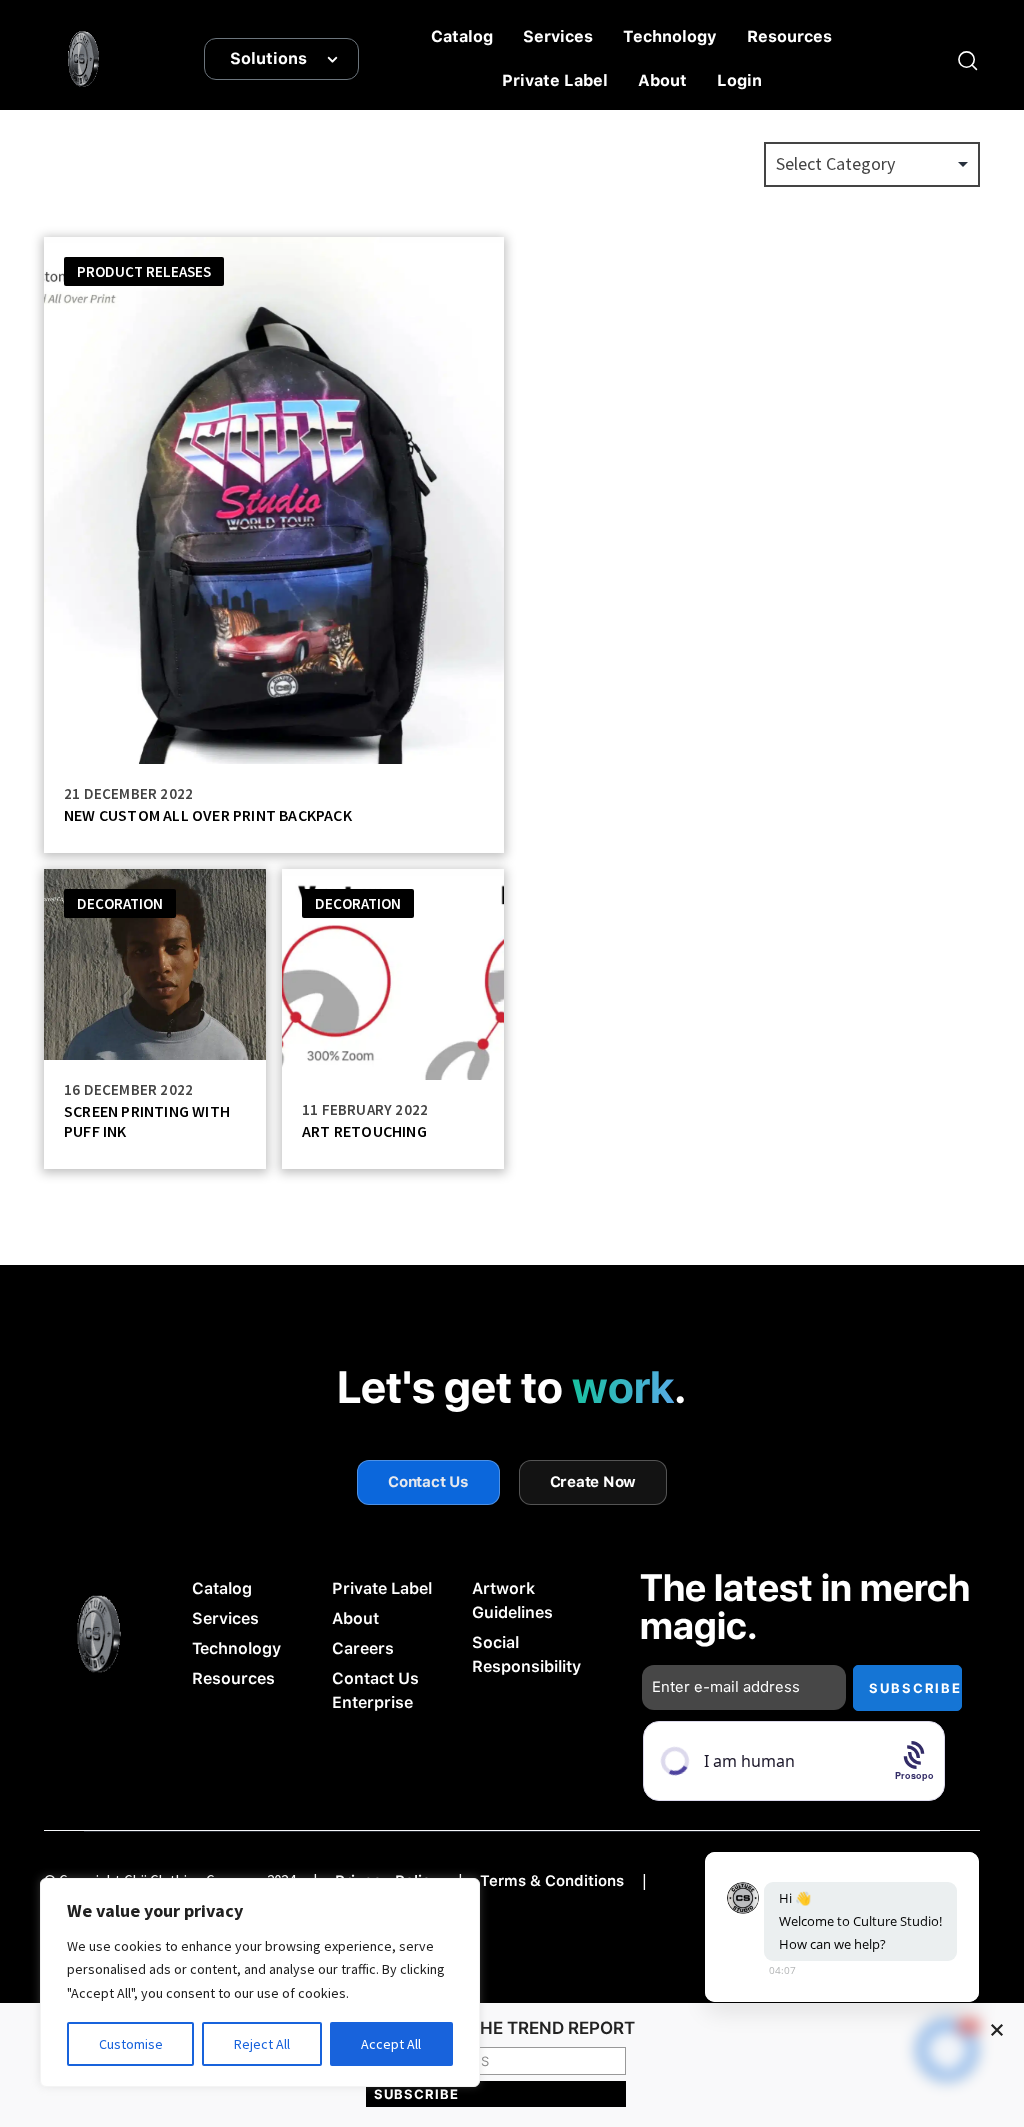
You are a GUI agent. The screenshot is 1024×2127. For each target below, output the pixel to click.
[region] (260, 1982)
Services (558, 36)
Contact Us (428, 1482)
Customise (131, 2044)
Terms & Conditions (552, 1881)
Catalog (462, 36)
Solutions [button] (268, 58)
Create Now (593, 1482)
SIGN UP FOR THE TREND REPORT (496, 2029)
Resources (789, 36)
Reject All (262, 2044)
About (662, 80)
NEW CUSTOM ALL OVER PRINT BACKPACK (208, 815)
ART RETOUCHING (364, 1131)
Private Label (555, 80)
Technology (670, 36)
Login (739, 80)
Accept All (391, 2044)
